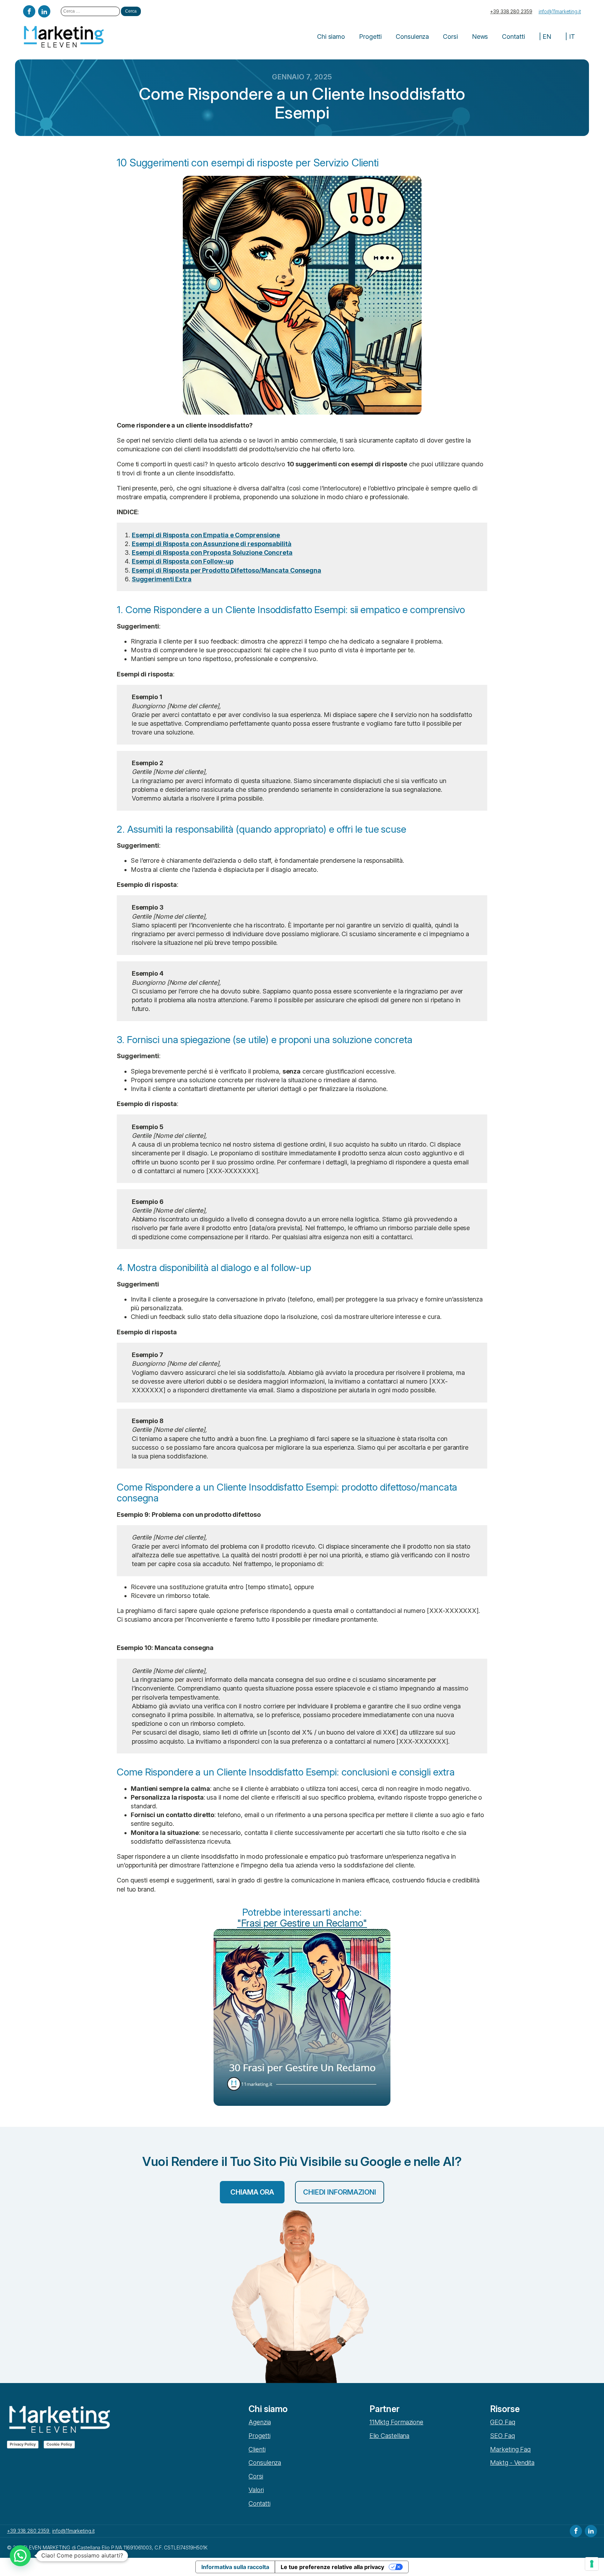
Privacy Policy (23, 2444)
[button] (20, 2556)
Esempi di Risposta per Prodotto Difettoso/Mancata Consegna (226, 570)
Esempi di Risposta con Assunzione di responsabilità (212, 544)
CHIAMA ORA (252, 2192)
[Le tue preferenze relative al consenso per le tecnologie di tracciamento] (592, 2564)
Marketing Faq (510, 2449)
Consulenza (412, 37)
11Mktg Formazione (396, 2422)
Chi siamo (331, 37)
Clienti (257, 2449)
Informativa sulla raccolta (235, 2567)
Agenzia (260, 2422)
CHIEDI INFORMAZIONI (340, 2192)
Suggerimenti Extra (162, 579)
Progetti (370, 37)
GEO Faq (502, 2422)
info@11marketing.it (560, 11)
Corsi (450, 37)
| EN (545, 37)
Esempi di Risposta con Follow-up (183, 561)
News (480, 37)
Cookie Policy (59, 2444)
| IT (570, 37)
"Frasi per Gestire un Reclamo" (302, 1923)
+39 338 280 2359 (511, 11)
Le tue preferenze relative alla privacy (332, 2567)
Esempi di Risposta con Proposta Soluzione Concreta (212, 552)
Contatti (513, 37)
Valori (256, 2490)
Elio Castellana (390, 2436)
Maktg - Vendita (512, 2463)
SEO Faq (502, 2436)
